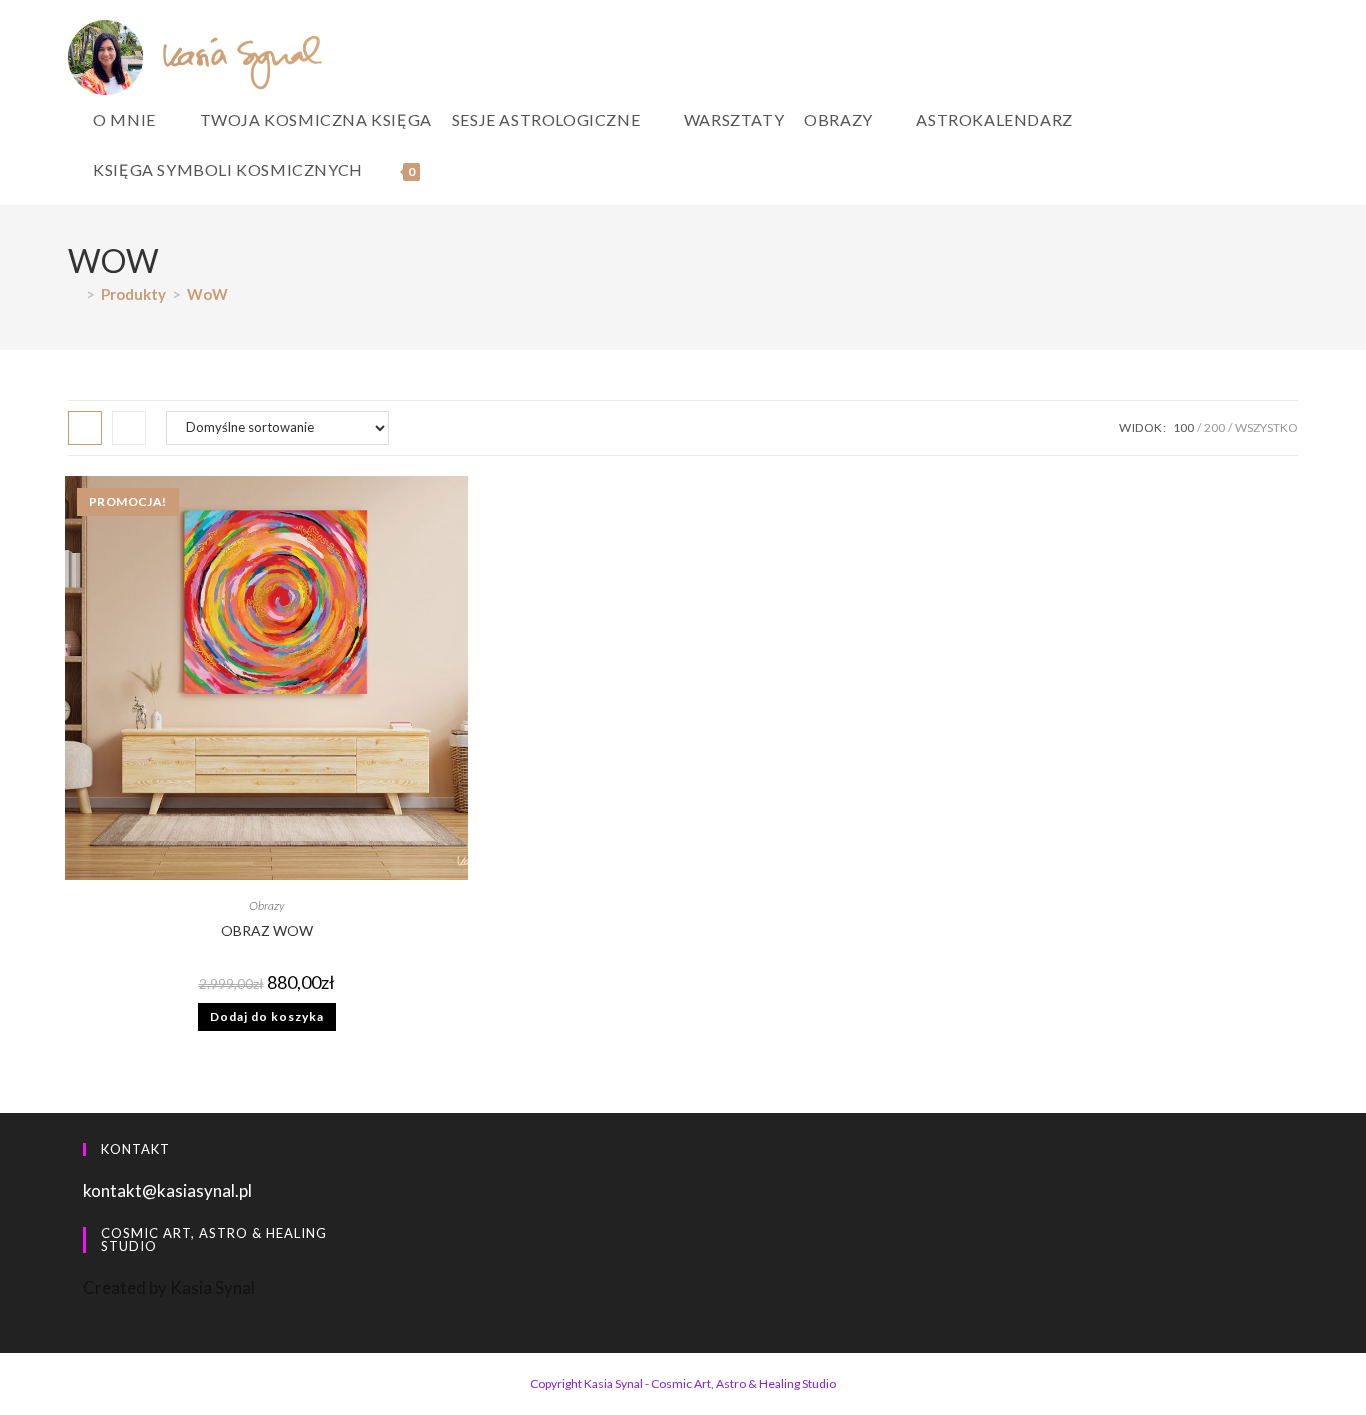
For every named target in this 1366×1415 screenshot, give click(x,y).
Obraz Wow (267, 930)
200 (1214, 427)
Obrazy (266, 905)
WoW (207, 294)
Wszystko (1266, 427)
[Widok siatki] (85, 428)
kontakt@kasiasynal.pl (167, 1190)
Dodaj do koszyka (267, 1016)
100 (1183, 427)
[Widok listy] (129, 428)
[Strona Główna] (74, 294)
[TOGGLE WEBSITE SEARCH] (446, 170)
